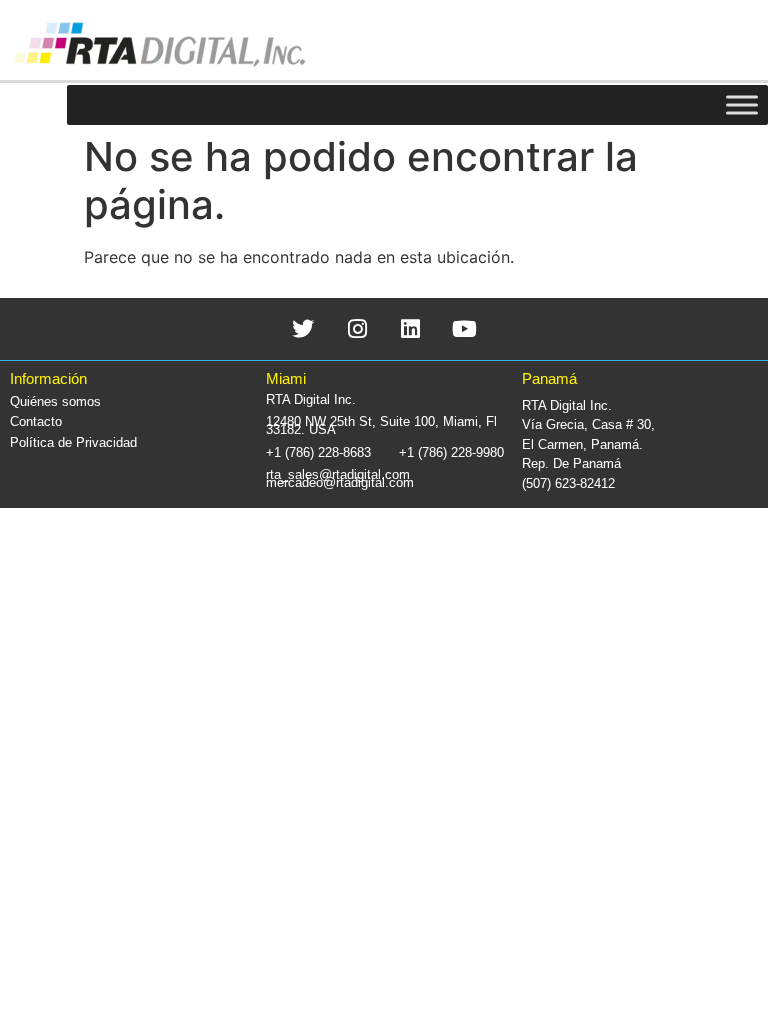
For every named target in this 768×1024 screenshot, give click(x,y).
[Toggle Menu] (742, 104)
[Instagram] (357, 328)
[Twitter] (303, 328)
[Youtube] (464, 328)
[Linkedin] (411, 328)
